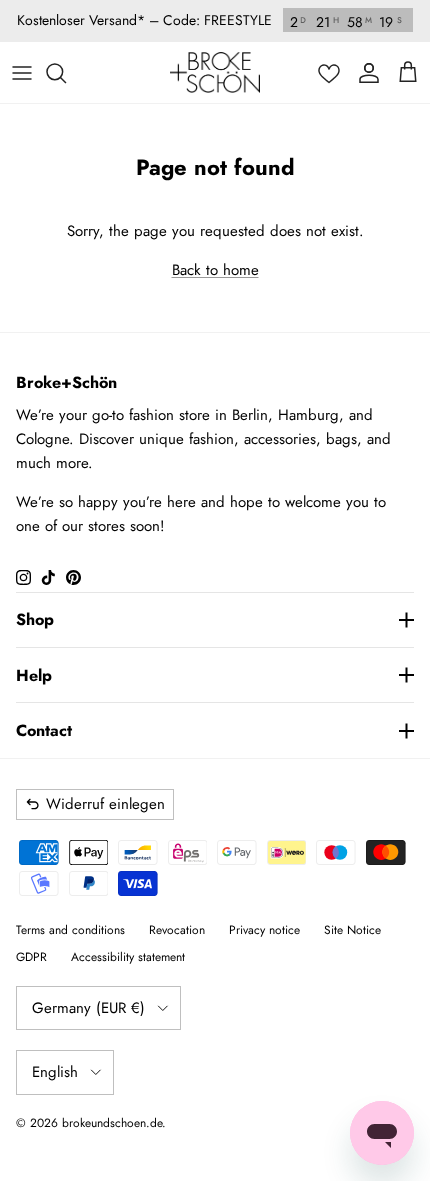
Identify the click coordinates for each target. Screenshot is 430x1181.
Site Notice (352, 930)
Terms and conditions (70, 930)
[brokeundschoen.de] (215, 72)
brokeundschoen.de (112, 1123)
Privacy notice (264, 930)
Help (34, 675)
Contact (44, 730)
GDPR (31, 957)
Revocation (177, 930)
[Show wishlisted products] (329, 73)
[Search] (66, 73)
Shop (35, 619)
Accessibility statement (128, 957)
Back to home (215, 270)
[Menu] (22, 73)
